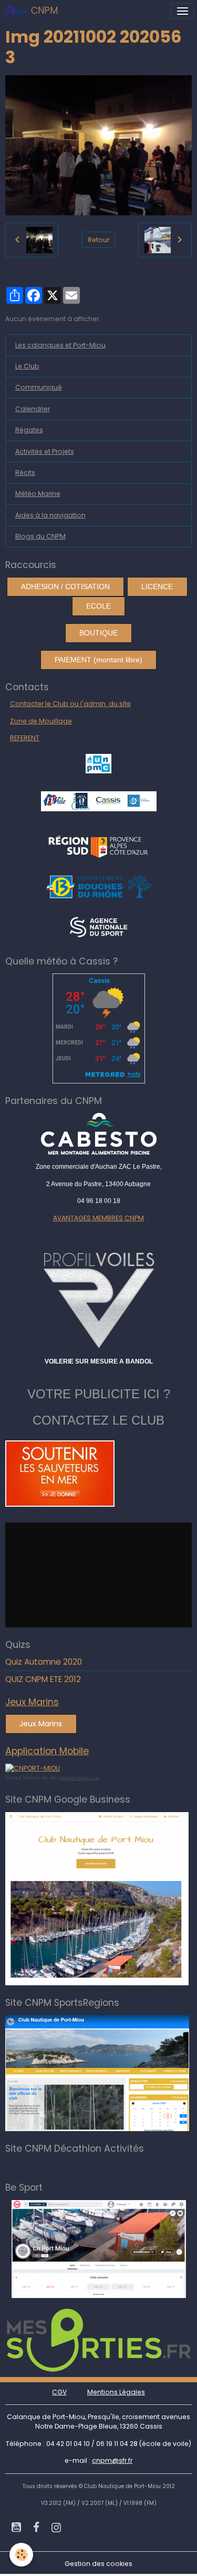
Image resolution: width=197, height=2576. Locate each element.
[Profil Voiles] (98, 1298)
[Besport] (99, 2248)
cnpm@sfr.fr (112, 2460)
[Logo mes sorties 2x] (99, 2339)
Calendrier (33, 409)
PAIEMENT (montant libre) (98, 660)
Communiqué (39, 387)
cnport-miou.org (79, 1777)
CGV (59, 2392)
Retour (98, 240)
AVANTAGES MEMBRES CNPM (98, 1218)
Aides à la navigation (50, 515)
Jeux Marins (41, 1724)
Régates (29, 430)
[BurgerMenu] (182, 11)
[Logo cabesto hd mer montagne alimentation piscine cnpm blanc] (98, 1134)
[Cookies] (21, 2555)
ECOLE (98, 606)
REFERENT (25, 738)
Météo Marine (38, 494)
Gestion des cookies (98, 2564)
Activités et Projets (45, 451)
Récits (25, 473)
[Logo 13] (99, 886)
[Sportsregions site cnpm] (97, 2072)
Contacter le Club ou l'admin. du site (70, 704)
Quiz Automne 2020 (44, 1662)
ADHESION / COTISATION (65, 586)
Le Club (27, 366)
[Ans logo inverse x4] (98, 926)
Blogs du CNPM (40, 536)
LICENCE (157, 586)
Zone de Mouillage (41, 721)
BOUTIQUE (98, 633)
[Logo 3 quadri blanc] (98, 845)
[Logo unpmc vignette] (98, 763)
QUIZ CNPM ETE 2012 (43, 1679)
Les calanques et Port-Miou (60, 345)
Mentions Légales (116, 2392)
